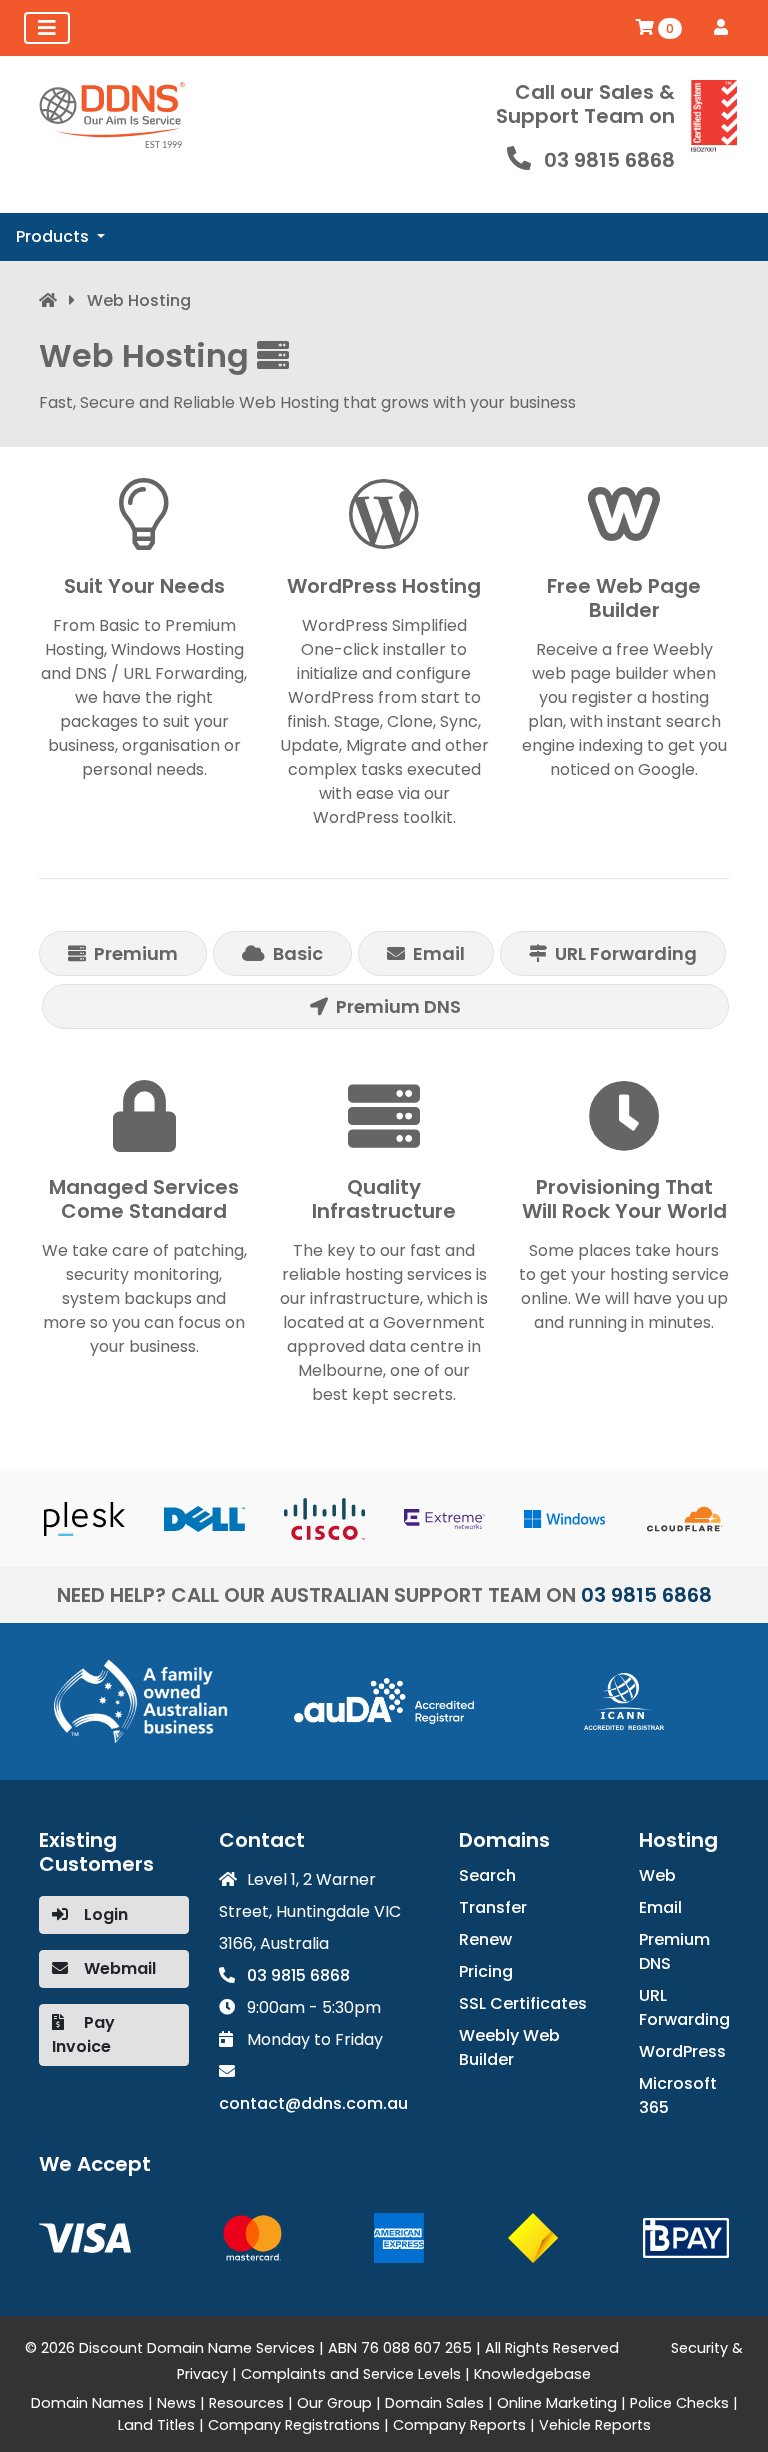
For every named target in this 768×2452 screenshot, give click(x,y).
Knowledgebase (532, 2374)
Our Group (334, 2403)
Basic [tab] (298, 953)
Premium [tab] (136, 953)
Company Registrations (294, 2425)
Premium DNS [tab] (398, 1006)
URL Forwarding (684, 2007)
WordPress (682, 2051)
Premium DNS (674, 1951)
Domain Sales (434, 2403)
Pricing (486, 1971)
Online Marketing (557, 2403)
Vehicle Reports (595, 2425)
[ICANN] (624, 1700)
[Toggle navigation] (47, 28)
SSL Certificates (523, 2003)
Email (660, 1907)
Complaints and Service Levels (351, 2374)
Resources (246, 2403)
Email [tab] (439, 953)
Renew (485, 1939)
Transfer (493, 1907)
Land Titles (156, 2425)
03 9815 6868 (609, 160)
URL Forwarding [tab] (626, 953)
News (176, 2403)
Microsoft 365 (678, 2095)
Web (657, 1875)
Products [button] (54, 236)
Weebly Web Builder (509, 2047)
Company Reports (459, 2425)
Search (487, 1875)
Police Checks (679, 2403)
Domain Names (87, 2403)
